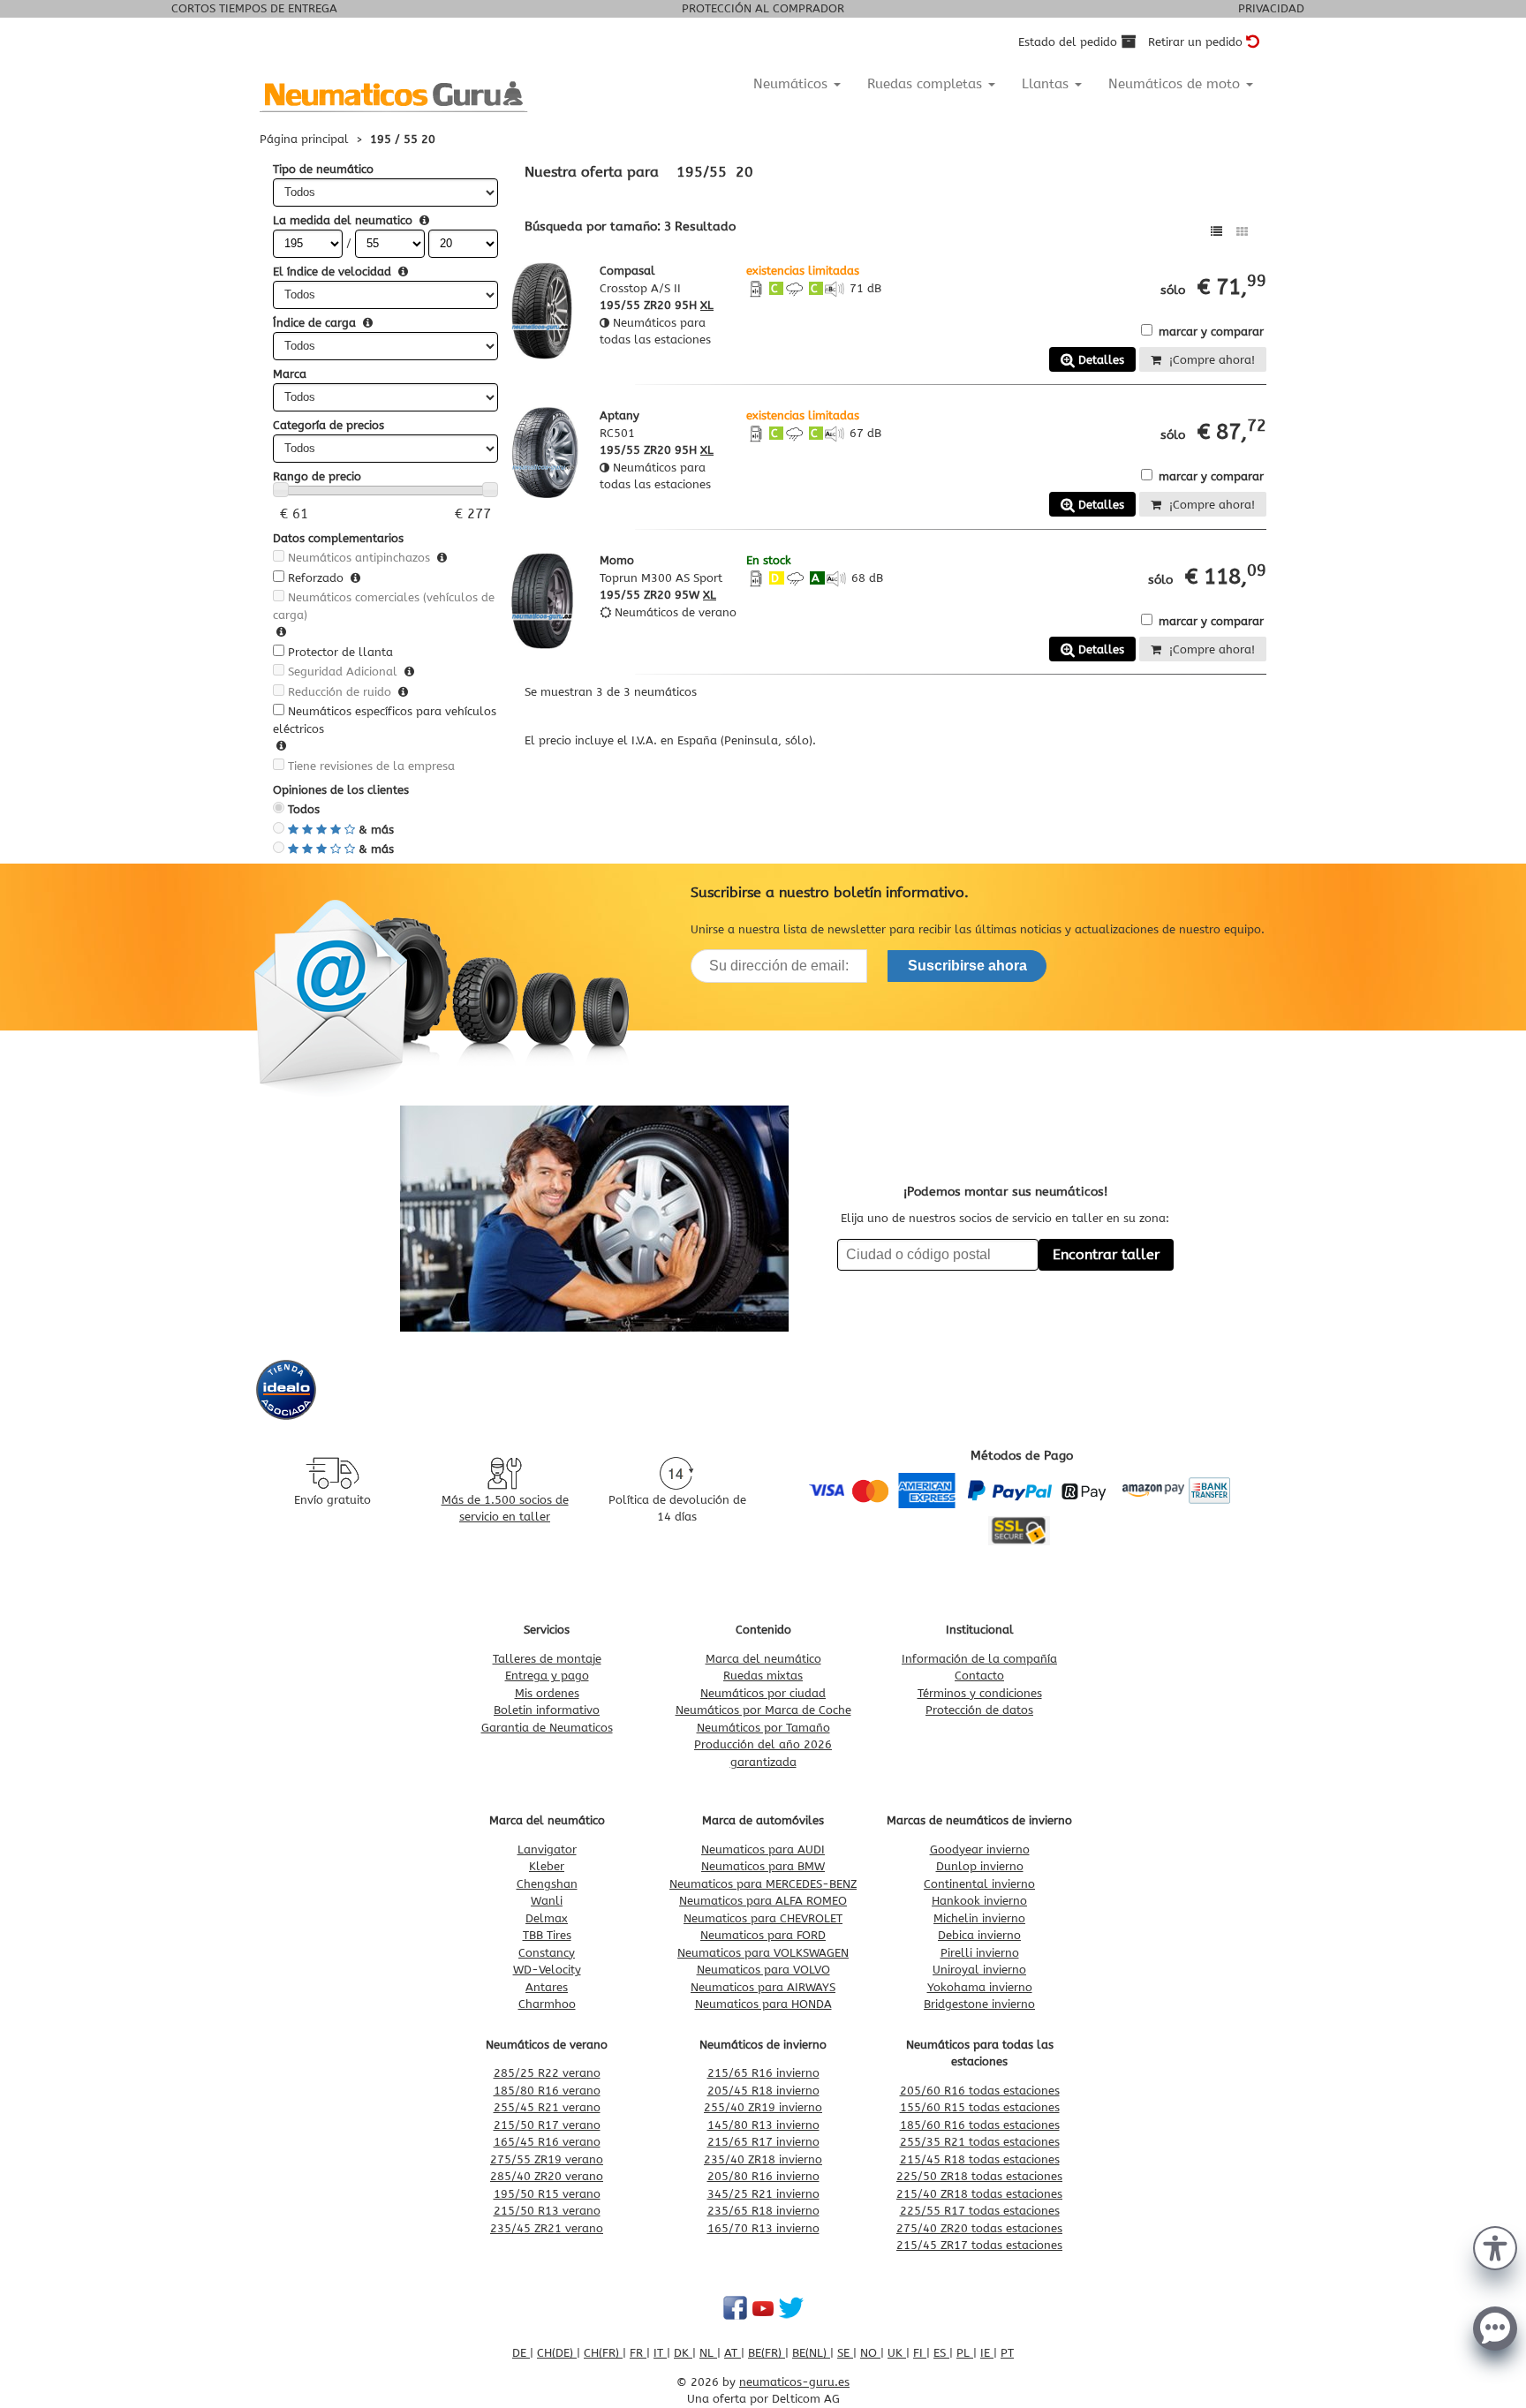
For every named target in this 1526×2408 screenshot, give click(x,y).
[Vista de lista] (1216, 232)
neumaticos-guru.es (794, 2382)
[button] (1495, 2246)
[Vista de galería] (1242, 232)
